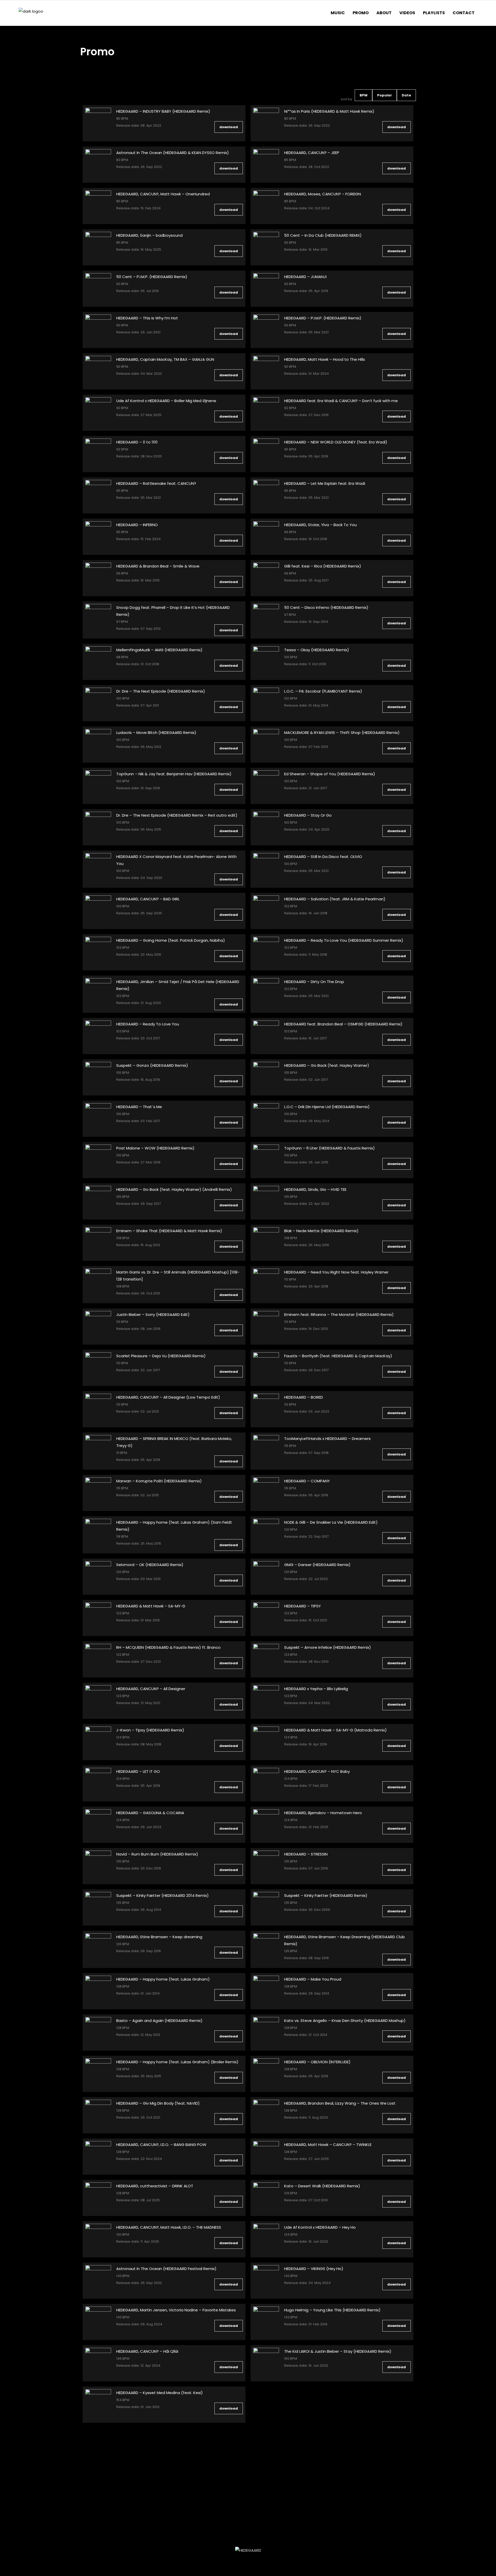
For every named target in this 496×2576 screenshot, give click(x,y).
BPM (363, 95)
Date (406, 95)
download (229, 127)
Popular (385, 95)
